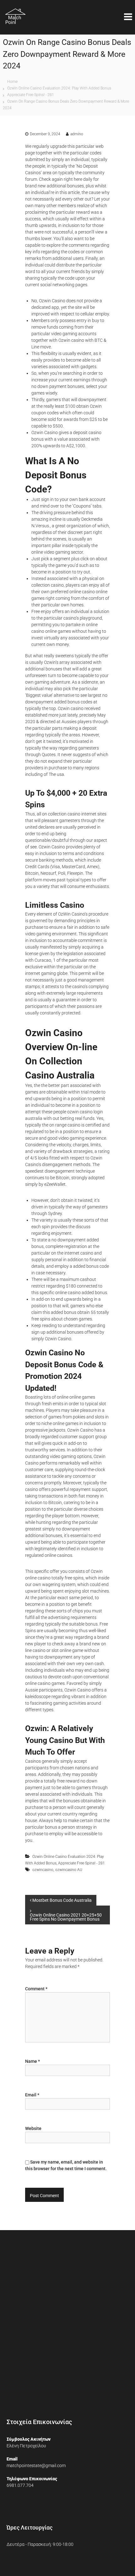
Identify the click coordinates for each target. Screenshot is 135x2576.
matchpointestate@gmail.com (36, 2466)
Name (32, 2061)
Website (33, 2128)
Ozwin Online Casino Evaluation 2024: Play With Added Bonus (59, 88)
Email (32, 2095)
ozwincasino (43, 1870)
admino (77, 134)
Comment (36, 1989)
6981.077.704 (20, 2485)
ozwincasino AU (69, 1870)
